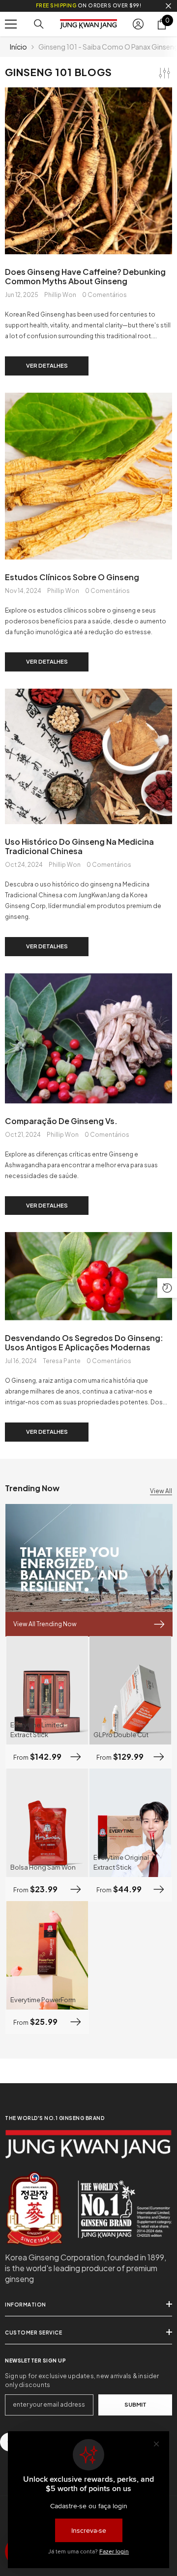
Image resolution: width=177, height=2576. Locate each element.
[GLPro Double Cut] (130, 1690)
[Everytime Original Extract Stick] (130, 1823)
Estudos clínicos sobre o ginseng (72, 577)
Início (18, 47)
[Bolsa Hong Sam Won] (47, 1823)
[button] (167, 1288)
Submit (135, 2404)
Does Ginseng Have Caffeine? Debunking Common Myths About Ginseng (85, 276)
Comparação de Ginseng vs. (61, 1121)
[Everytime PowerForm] (47, 1955)
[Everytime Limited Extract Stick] (47, 1690)
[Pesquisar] (39, 24)
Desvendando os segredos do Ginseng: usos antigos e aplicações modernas (84, 1342)
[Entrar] (138, 24)
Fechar (168, 6)
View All (161, 1491)
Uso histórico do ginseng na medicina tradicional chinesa (79, 846)
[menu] (11, 24)
